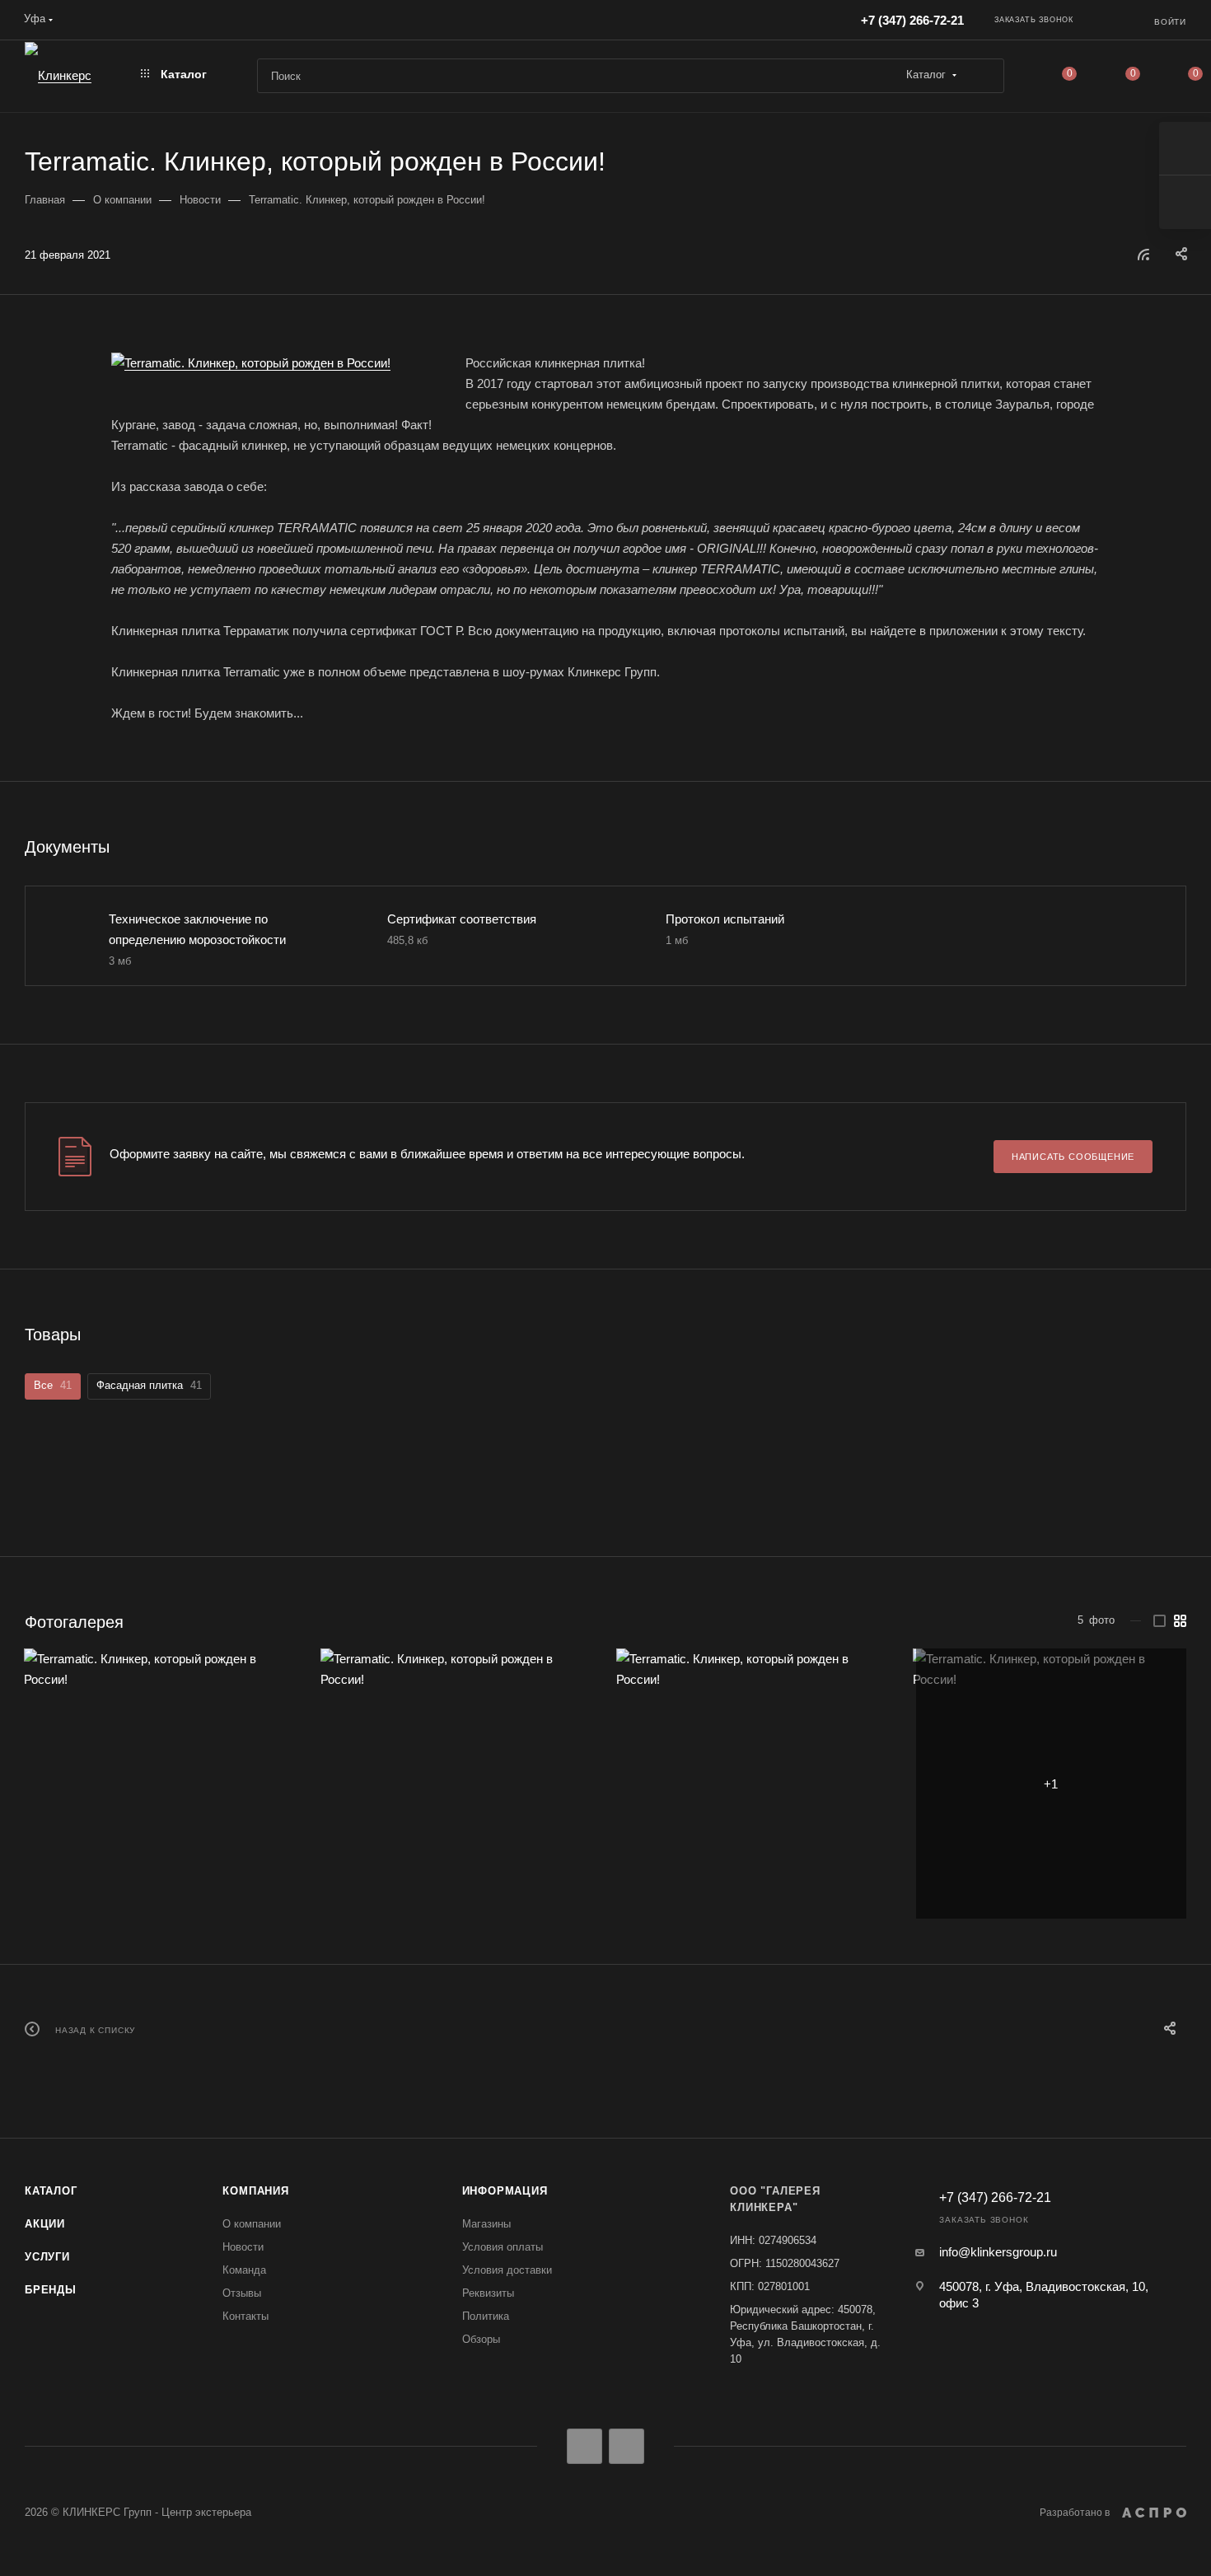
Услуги (47, 2257)
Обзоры (481, 2339)
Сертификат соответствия (462, 919)
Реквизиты (488, 2293)
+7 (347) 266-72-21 (912, 20)
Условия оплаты (503, 2247)
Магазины (486, 2224)
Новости (243, 2247)
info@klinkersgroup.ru (998, 2252)
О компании (252, 2224)
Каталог (51, 2191)
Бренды (51, 2290)
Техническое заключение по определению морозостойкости (197, 929)
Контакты (245, 2316)
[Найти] (984, 76)
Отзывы (242, 2293)
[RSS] (1143, 254)
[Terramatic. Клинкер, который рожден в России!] (276, 363)
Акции (45, 2224)
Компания (255, 2191)
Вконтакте (584, 2446)
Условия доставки (507, 2270)
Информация (505, 2191)
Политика (486, 2316)
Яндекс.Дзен (627, 2446)
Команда (244, 2270)
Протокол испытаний (725, 919)
